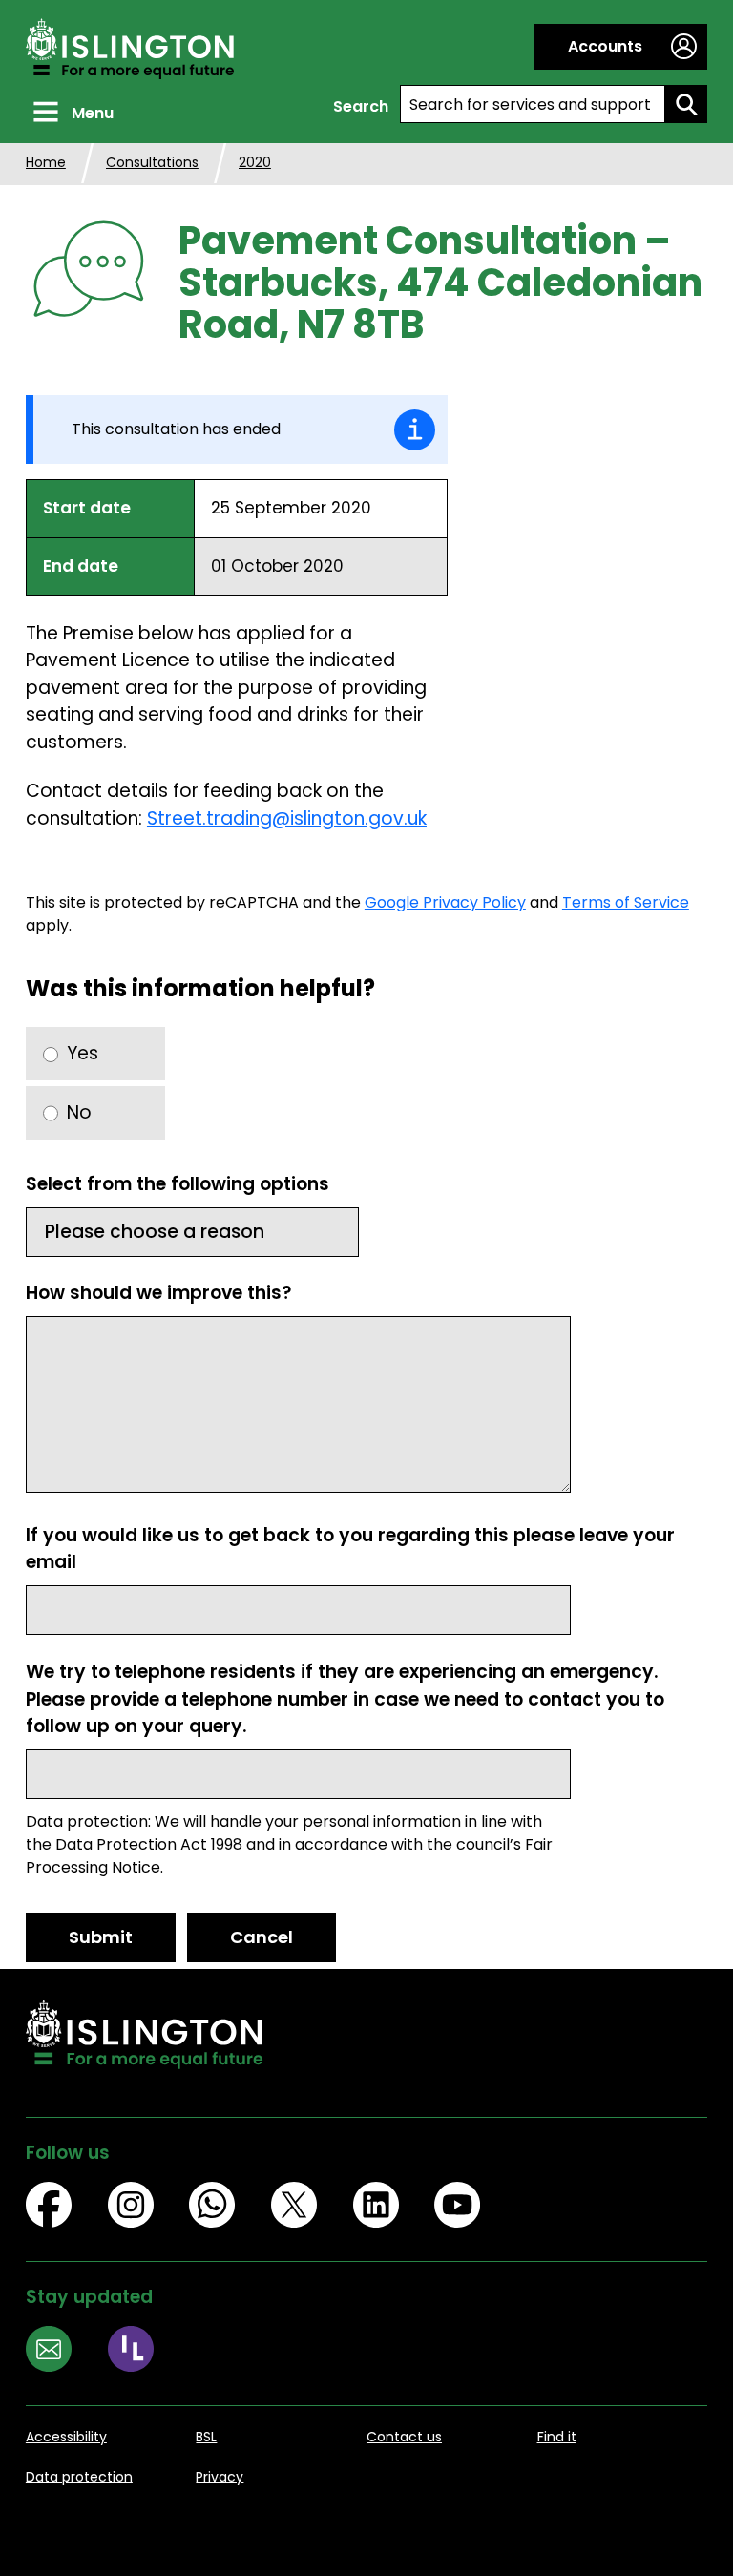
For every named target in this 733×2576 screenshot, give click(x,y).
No (79, 1112)
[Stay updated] (67, 2352)
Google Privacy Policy (445, 902)
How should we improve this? (159, 1293)
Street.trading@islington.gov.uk (287, 818)
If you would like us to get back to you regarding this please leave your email (350, 1549)
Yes (83, 1053)
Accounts (605, 46)
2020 (255, 162)
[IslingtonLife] (149, 2352)
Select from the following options (178, 1184)
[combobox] (533, 104)
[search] (686, 104)
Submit (101, 1937)
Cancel (262, 1937)
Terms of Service (626, 902)
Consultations (152, 162)
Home (46, 162)
